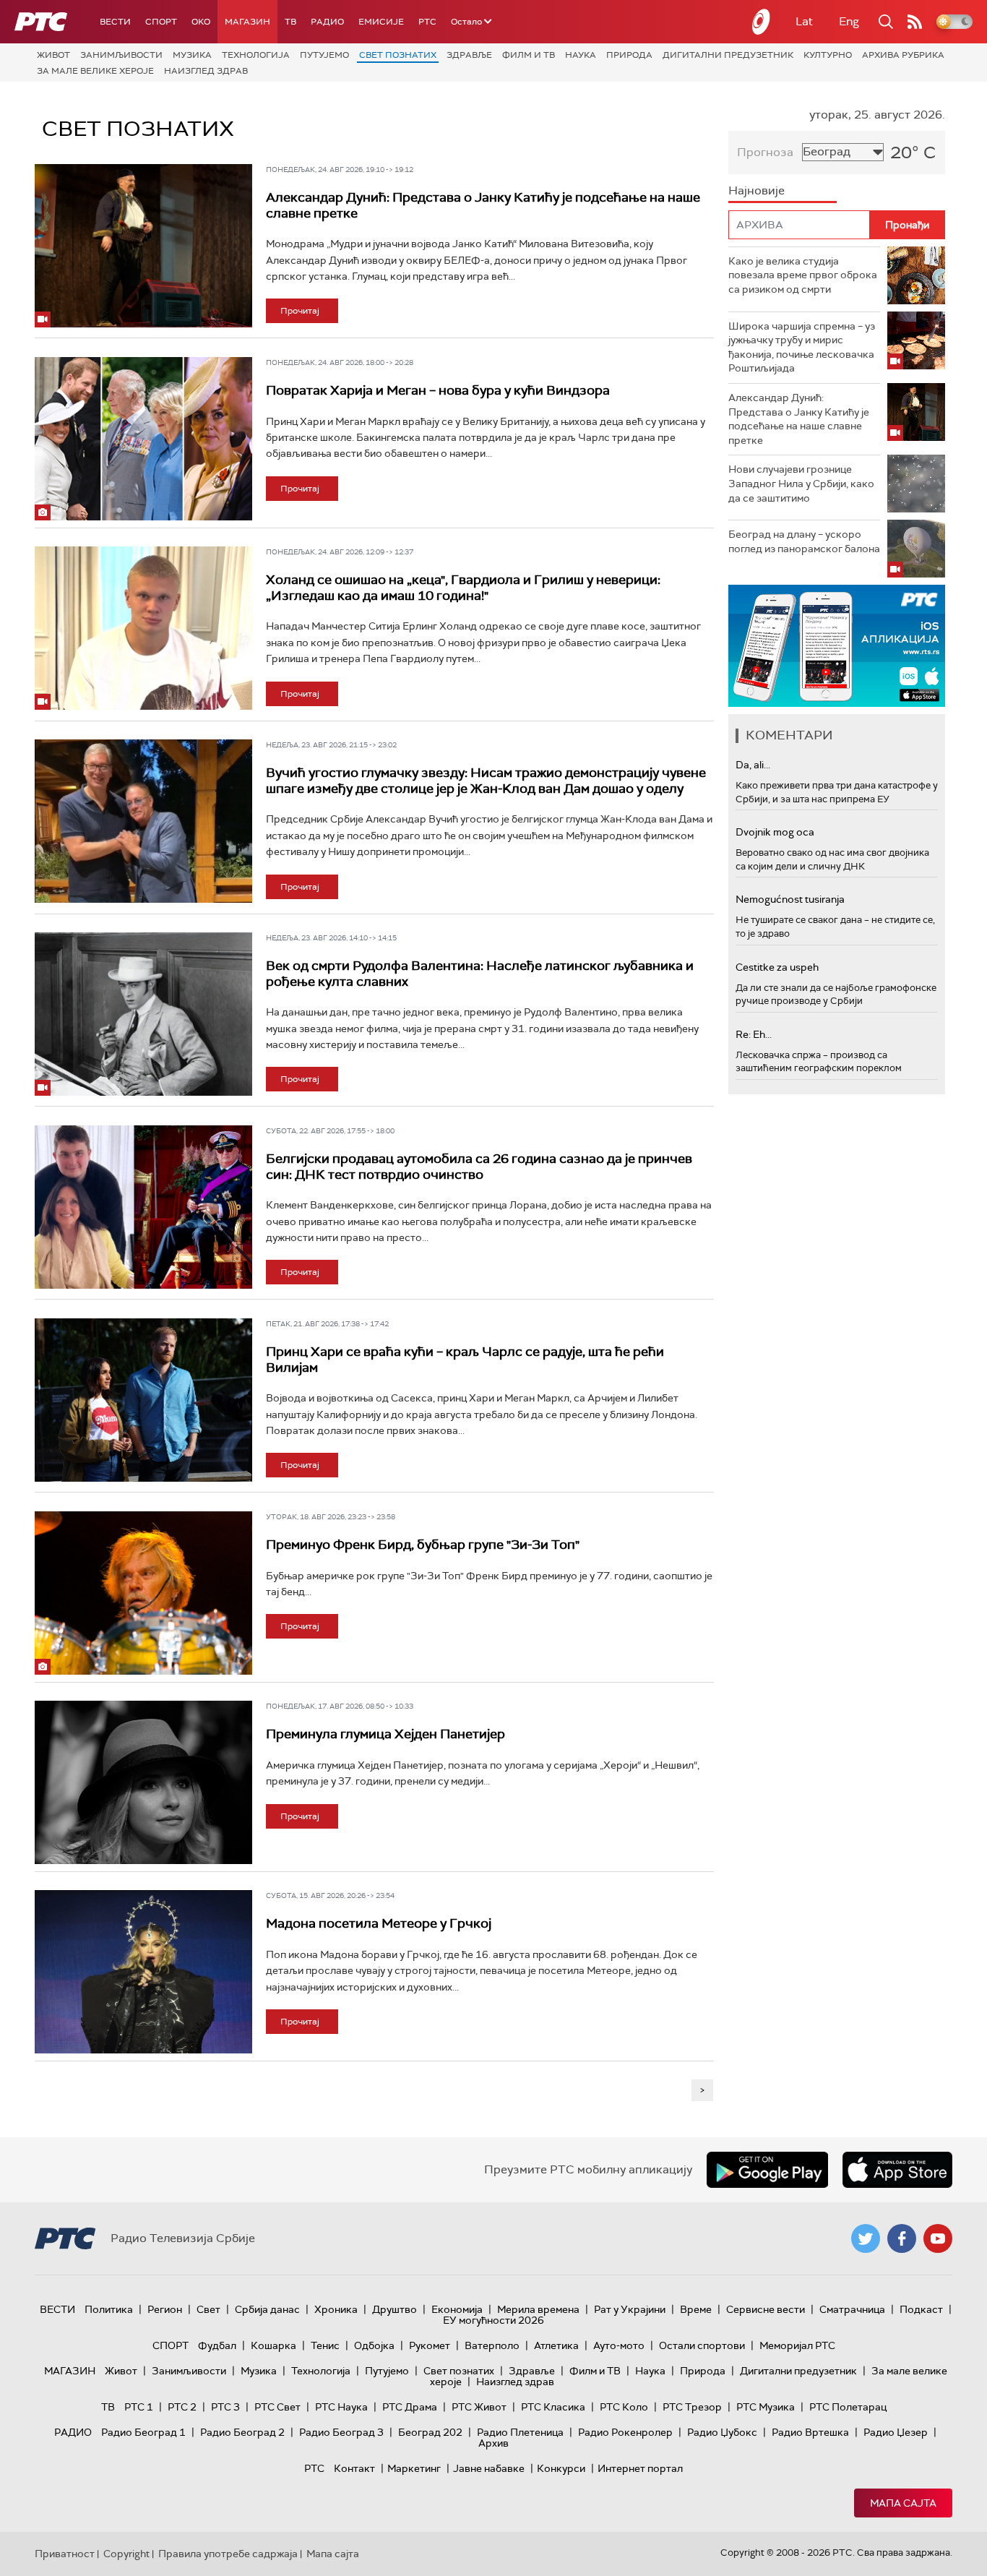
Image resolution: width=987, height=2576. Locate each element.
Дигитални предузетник (728, 55)
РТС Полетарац (848, 2407)
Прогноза (765, 152)
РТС (427, 22)
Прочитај (300, 311)
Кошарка (273, 2345)
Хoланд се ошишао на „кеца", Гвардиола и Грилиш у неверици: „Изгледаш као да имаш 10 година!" (463, 588)
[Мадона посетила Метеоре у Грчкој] (143, 1972)
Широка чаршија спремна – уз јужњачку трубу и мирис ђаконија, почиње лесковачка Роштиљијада (802, 347)
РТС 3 (225, 2407)
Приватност (65, 2554)
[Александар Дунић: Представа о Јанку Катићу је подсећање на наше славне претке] (143, 246)
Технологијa (256, 55)
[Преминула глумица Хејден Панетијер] (143, 1782)
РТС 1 (139, 2407)
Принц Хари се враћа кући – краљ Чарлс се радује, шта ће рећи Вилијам (465, 1360)
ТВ (290, 22)
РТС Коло (624, 2407)
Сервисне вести (766, 2309)
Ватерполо (492, 2345)
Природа (629, 55)
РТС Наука (341, 2407)
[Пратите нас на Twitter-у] (866, 2238)
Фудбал (217, 2345)
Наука (581, 55)
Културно (828, 55)
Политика (109, 2309)
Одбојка (374, 2345)
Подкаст (921, 2309)
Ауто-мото (619, 2345)
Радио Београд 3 (341, 2432)
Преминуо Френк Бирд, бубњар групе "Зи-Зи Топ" (423, 1545)
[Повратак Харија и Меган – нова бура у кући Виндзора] (143, 439)
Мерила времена (538, 2309)
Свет (208, 2309)
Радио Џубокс (722, 2432)
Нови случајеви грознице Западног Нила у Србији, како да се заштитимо (801, 483)
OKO (201, 22)
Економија (457, 2309)
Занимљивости (121, 55)
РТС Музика (766, 2407)
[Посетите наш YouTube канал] (938, 2238)
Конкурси (561, 2468)
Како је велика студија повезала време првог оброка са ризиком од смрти (803, 275)
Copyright (126, 2554)
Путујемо (324, 55)
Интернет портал (640, 2468)
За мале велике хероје (95, 71)
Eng (849, 21)
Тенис (325, 2345)
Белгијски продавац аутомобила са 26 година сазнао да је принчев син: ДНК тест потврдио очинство (479, 1167)
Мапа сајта (903, 2503)
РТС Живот (479, 2407)
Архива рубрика (903, 55)
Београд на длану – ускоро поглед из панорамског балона (804, 541)
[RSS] (915, 22)
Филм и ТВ (529, 55)
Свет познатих (398, 55)
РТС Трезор (692, 2407)
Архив (493, 2443)
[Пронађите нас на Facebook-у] (902, 2238)
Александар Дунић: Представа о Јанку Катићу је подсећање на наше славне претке (483, 205)
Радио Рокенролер (625, 2432)
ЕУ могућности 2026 (493, 2320)
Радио (327, 22)
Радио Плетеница (520, 2432)
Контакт (354, 2468)
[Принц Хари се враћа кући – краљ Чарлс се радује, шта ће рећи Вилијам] (143, 1400)
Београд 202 (430, 2432)
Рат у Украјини (630, 2309)
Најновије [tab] (757, 190)
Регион (165, 2309)
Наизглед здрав (206, 71)
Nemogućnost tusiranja (790, 899)
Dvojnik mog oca (775, 832)
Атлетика (556, 2345)
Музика (192, 55)
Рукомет (430, 2345)
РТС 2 (182, 2407)
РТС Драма (410, 2407)
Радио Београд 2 (242, 2432)
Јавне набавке (489, 2468)
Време (696, 2309)
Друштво (395, 2309)
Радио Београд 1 (143, 2432)
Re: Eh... (754, 1034)
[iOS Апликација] (837, 646)
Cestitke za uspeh (777, 967)
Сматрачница (852, 2309)
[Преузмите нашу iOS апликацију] (897, 2170)
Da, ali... (753, 765)
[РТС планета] (762, 22)
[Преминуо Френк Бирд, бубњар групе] (143, 1593)
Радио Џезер (896, 2432)
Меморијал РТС (797, 2345)
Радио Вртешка (810, 2432)
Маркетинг (414, 2468)
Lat (804, 21)
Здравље (469, 55)
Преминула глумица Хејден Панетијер (385, 1734)
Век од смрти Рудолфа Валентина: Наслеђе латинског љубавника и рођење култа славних (480, 974)
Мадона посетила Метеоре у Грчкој (379, 1923)
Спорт (161, 22)
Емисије (381, 22)
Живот (53, 55)
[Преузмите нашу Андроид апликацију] (767, 2170)
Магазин (247, 22)
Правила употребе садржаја (228, 2554)
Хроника (336, 2309)
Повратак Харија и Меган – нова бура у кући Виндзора (438, 390)
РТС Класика (553, 2407)
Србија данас (267, 2309)
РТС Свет (277, 2407)
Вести (115, 22)
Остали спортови (702, 2345)
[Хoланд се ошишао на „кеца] (143, 628)
